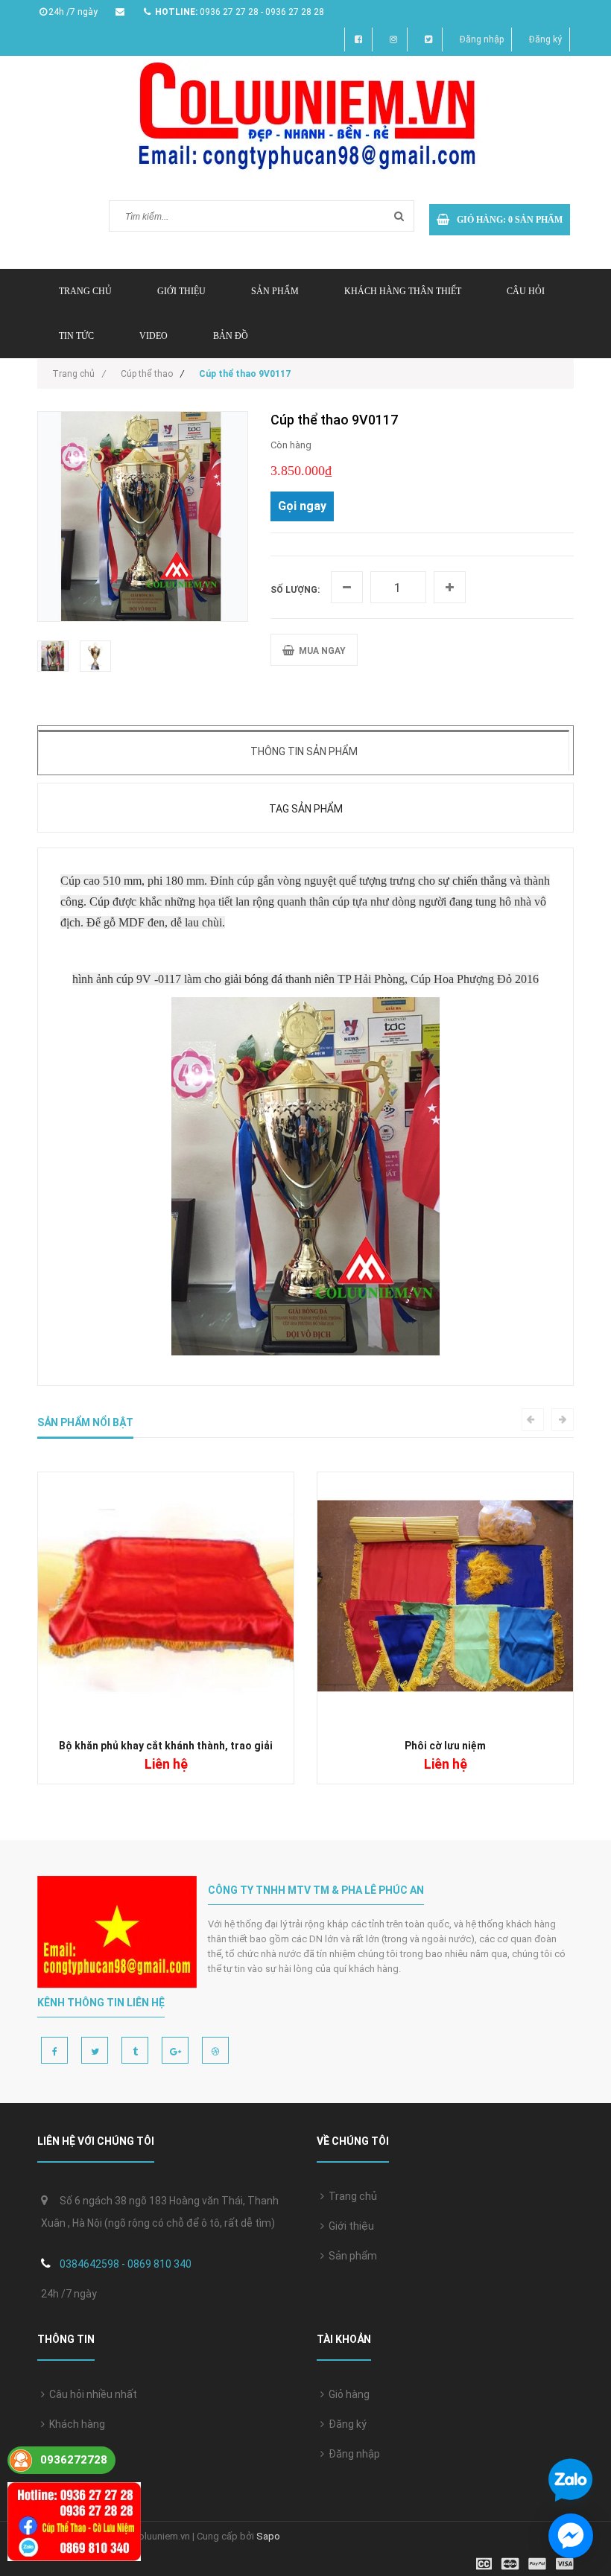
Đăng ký (545, 39)
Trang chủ (85, 291)
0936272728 (74, 2460)
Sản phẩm (351, 2256)
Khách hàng (75, 2424)
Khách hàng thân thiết (403, 291)
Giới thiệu (181, 291)
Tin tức (76, 336)
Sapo (268, 2536)
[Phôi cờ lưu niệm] (445, 1599)
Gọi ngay (302, 506)
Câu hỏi (526, 291)
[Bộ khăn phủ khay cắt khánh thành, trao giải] (166, 1599)
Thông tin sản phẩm (304, 751)
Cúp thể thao (147, 374)
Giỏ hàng (347, 2394)
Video (153, 336)
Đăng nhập (482, 39)
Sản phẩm (275, 291)
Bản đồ (231, 336)
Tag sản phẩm (306, 809)
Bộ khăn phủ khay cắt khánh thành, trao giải (166, 1746)
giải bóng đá (253, 979)
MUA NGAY (320, 651)
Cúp (99, 901)
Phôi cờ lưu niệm (445, 1746)
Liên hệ (64, 2454)
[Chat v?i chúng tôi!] (571, 2536)
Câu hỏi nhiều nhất (91, 2394)
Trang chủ (351, 2196)
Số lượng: (295, 590)
